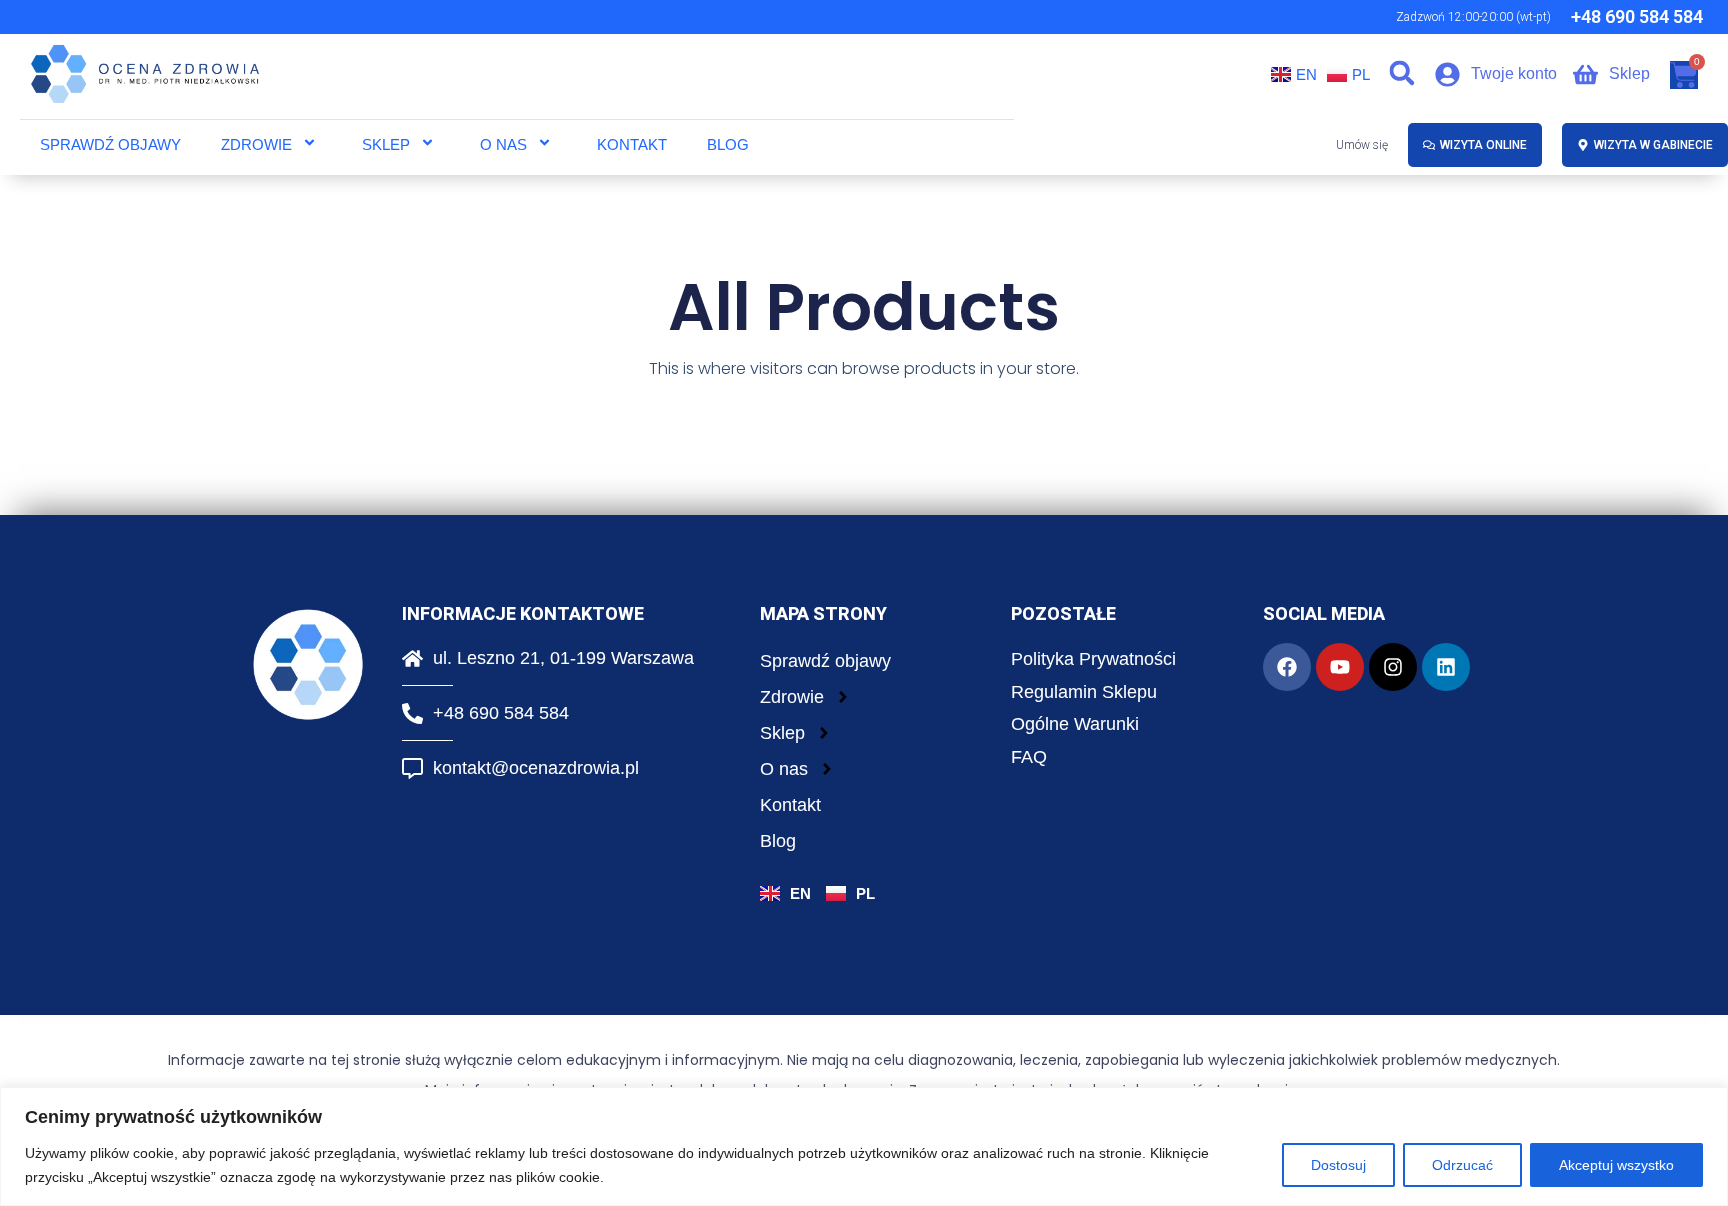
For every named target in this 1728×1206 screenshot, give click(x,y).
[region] (864, 1146)
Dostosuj (1338, 1165)
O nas (503, 144)
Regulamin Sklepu (1084, 692)
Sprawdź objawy (110, 144)
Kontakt (632, 144)
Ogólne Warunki (1075, 724)
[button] (1402, 73)
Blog (728, 144)
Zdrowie (256, 144)
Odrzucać (1462, 1165)
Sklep (386, 144)
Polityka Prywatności (1093, 659)
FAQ (1029, 757)
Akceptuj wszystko (1616, 1165)
